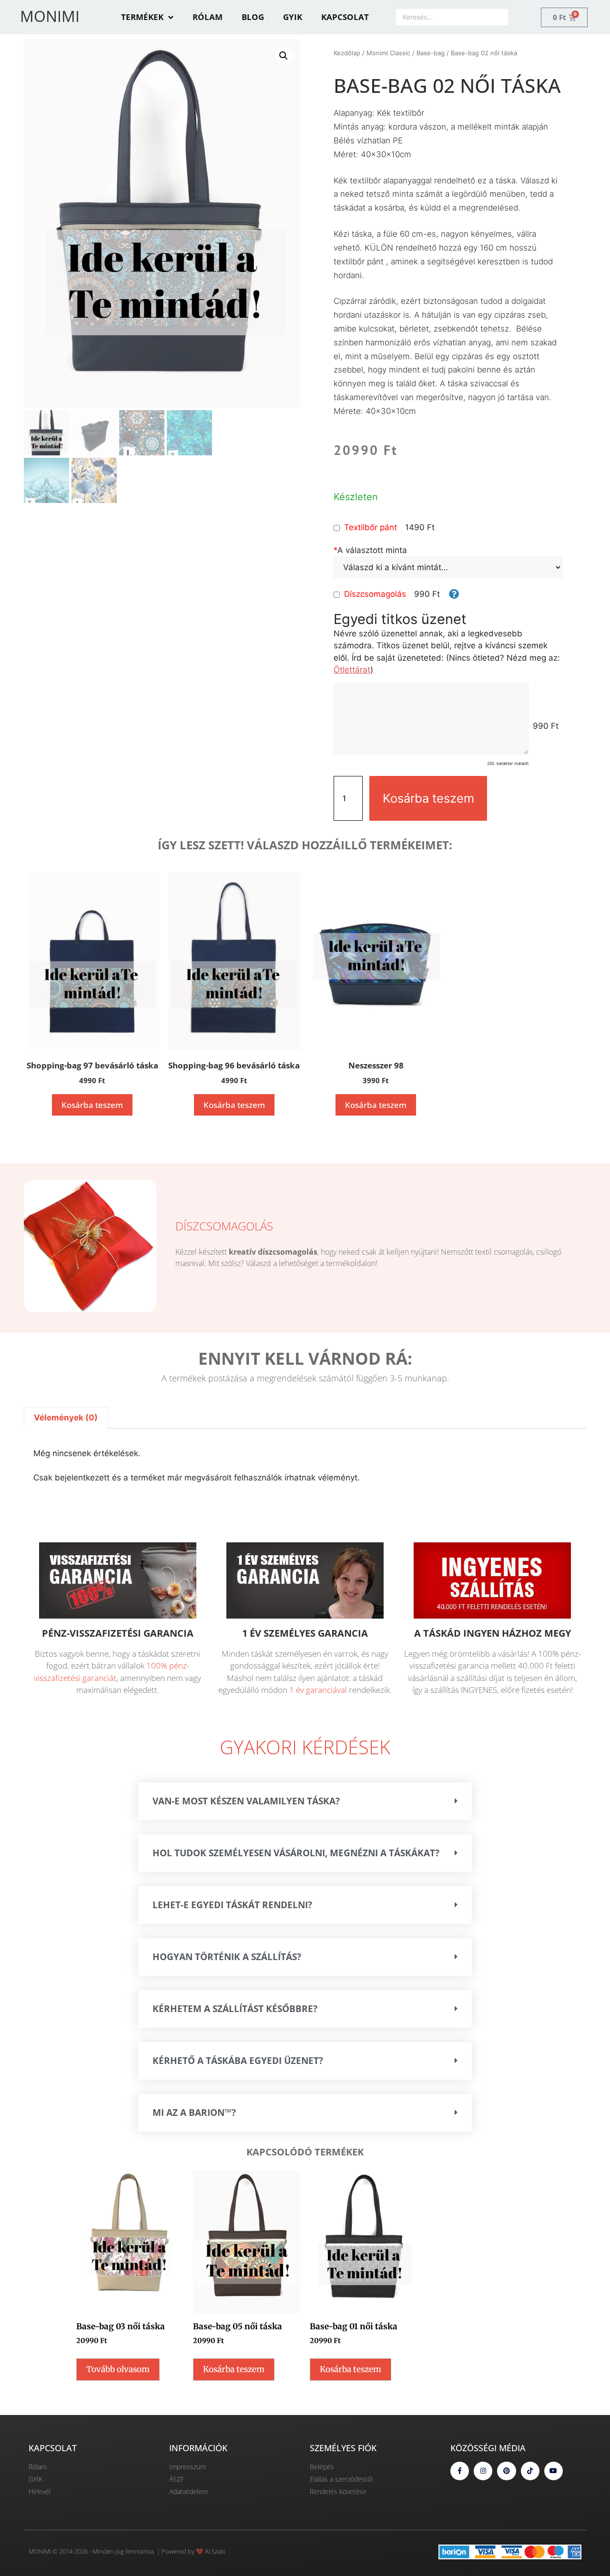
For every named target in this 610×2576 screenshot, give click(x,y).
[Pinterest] (506, 2471)
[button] (284, 56)
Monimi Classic (388, 53)
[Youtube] (554, 2471)
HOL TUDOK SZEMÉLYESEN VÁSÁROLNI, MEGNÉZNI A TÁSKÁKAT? (296, 1853)
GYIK (293, 17)
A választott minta (370, 550)
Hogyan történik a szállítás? (227, 1957)
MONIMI (50, 16)
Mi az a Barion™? (194, 2113)
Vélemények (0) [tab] (66, 1418)
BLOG (253, 17)
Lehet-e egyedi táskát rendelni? (232, 1905)
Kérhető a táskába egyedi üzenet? (238, 2061)
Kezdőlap (347, 53)
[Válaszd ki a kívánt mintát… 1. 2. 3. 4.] (448, 567)
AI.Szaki (215, 2551)
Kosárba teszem (428, 798)
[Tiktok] (530, 2471)
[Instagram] (483, 2471)
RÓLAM (208, 17)
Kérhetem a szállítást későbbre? (235, 2009)
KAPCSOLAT (345, 17)
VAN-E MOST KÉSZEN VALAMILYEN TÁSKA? (246, 1801)
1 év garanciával (318, 1690)
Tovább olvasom (118, 2369)
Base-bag (431, 53)
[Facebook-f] (460, 2471)
